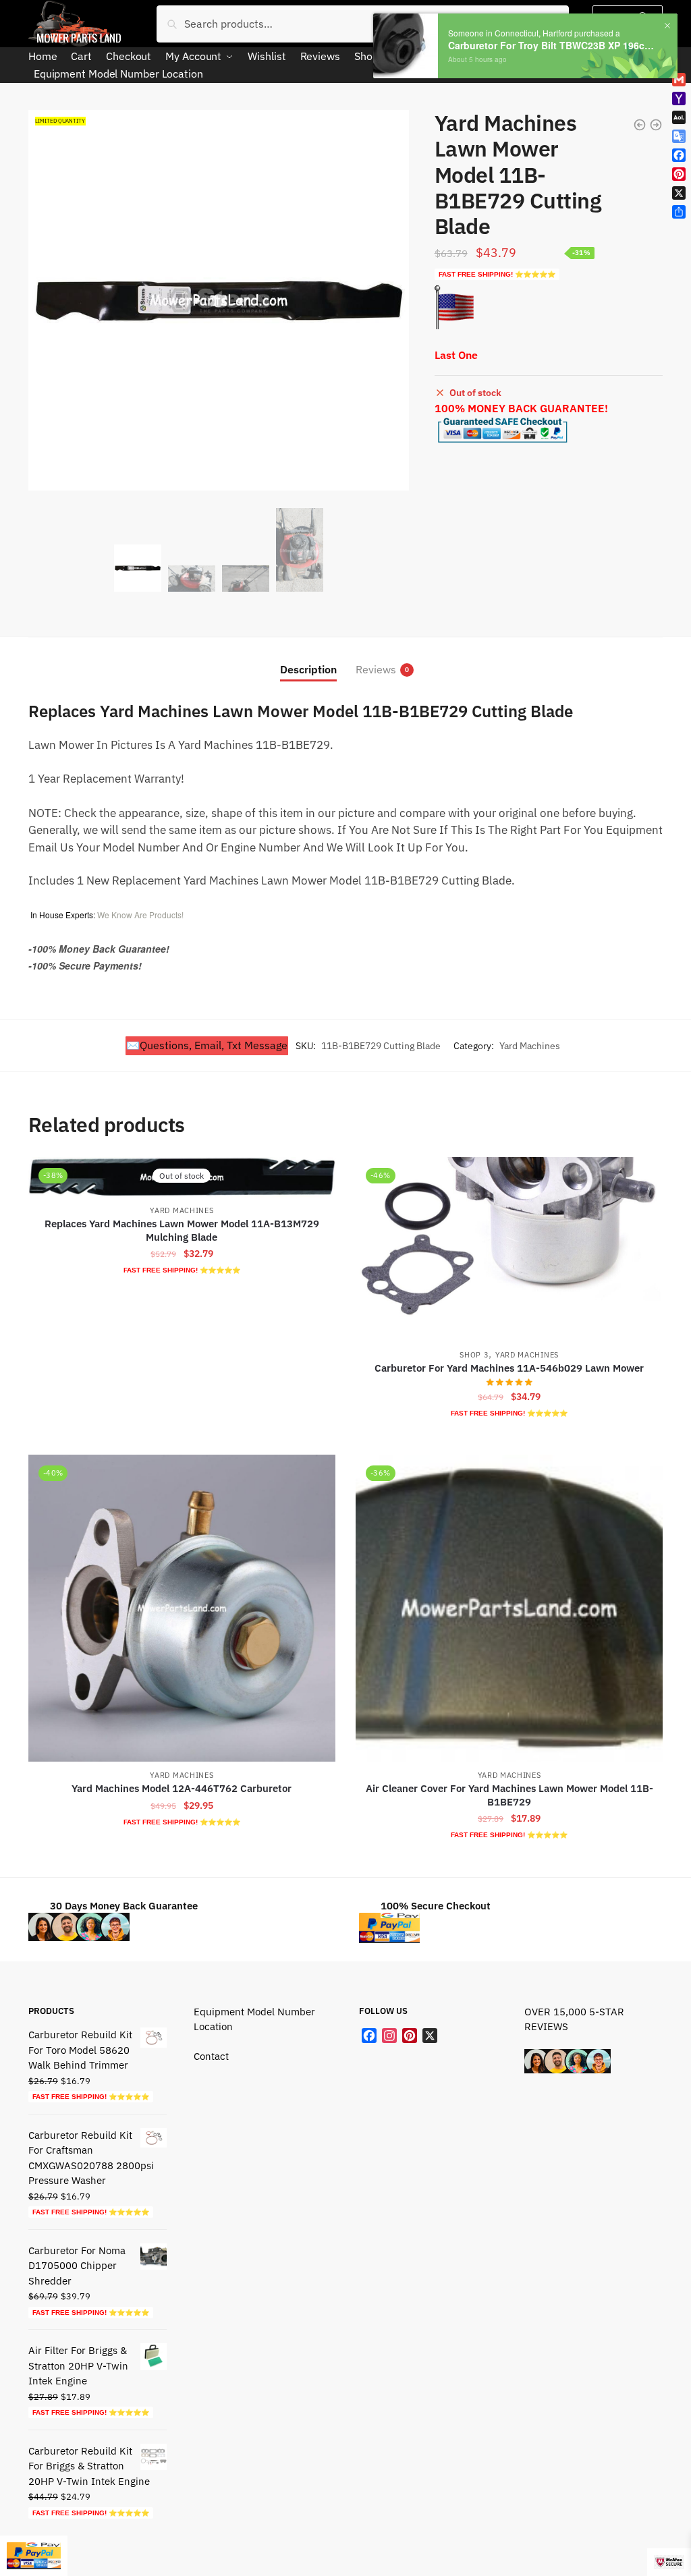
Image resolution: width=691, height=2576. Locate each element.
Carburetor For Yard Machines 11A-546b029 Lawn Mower (509, 1368)
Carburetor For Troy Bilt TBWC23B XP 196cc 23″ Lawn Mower (551, 46)
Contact (211, 2056)
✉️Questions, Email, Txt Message (207, 1045)
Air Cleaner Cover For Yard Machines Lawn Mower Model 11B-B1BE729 (509, 1795)
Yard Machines (530, 1046)
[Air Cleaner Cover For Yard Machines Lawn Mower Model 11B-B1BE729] (509, 1608)
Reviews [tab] (376, 669)
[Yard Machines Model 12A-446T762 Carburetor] (182, 1608)
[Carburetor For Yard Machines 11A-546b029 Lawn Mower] (509, 1249)
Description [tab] (308, 669)
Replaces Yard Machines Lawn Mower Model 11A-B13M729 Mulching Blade (182, 1230)
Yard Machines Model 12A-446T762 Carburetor (182, 1788)
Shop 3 (474, 1355)
